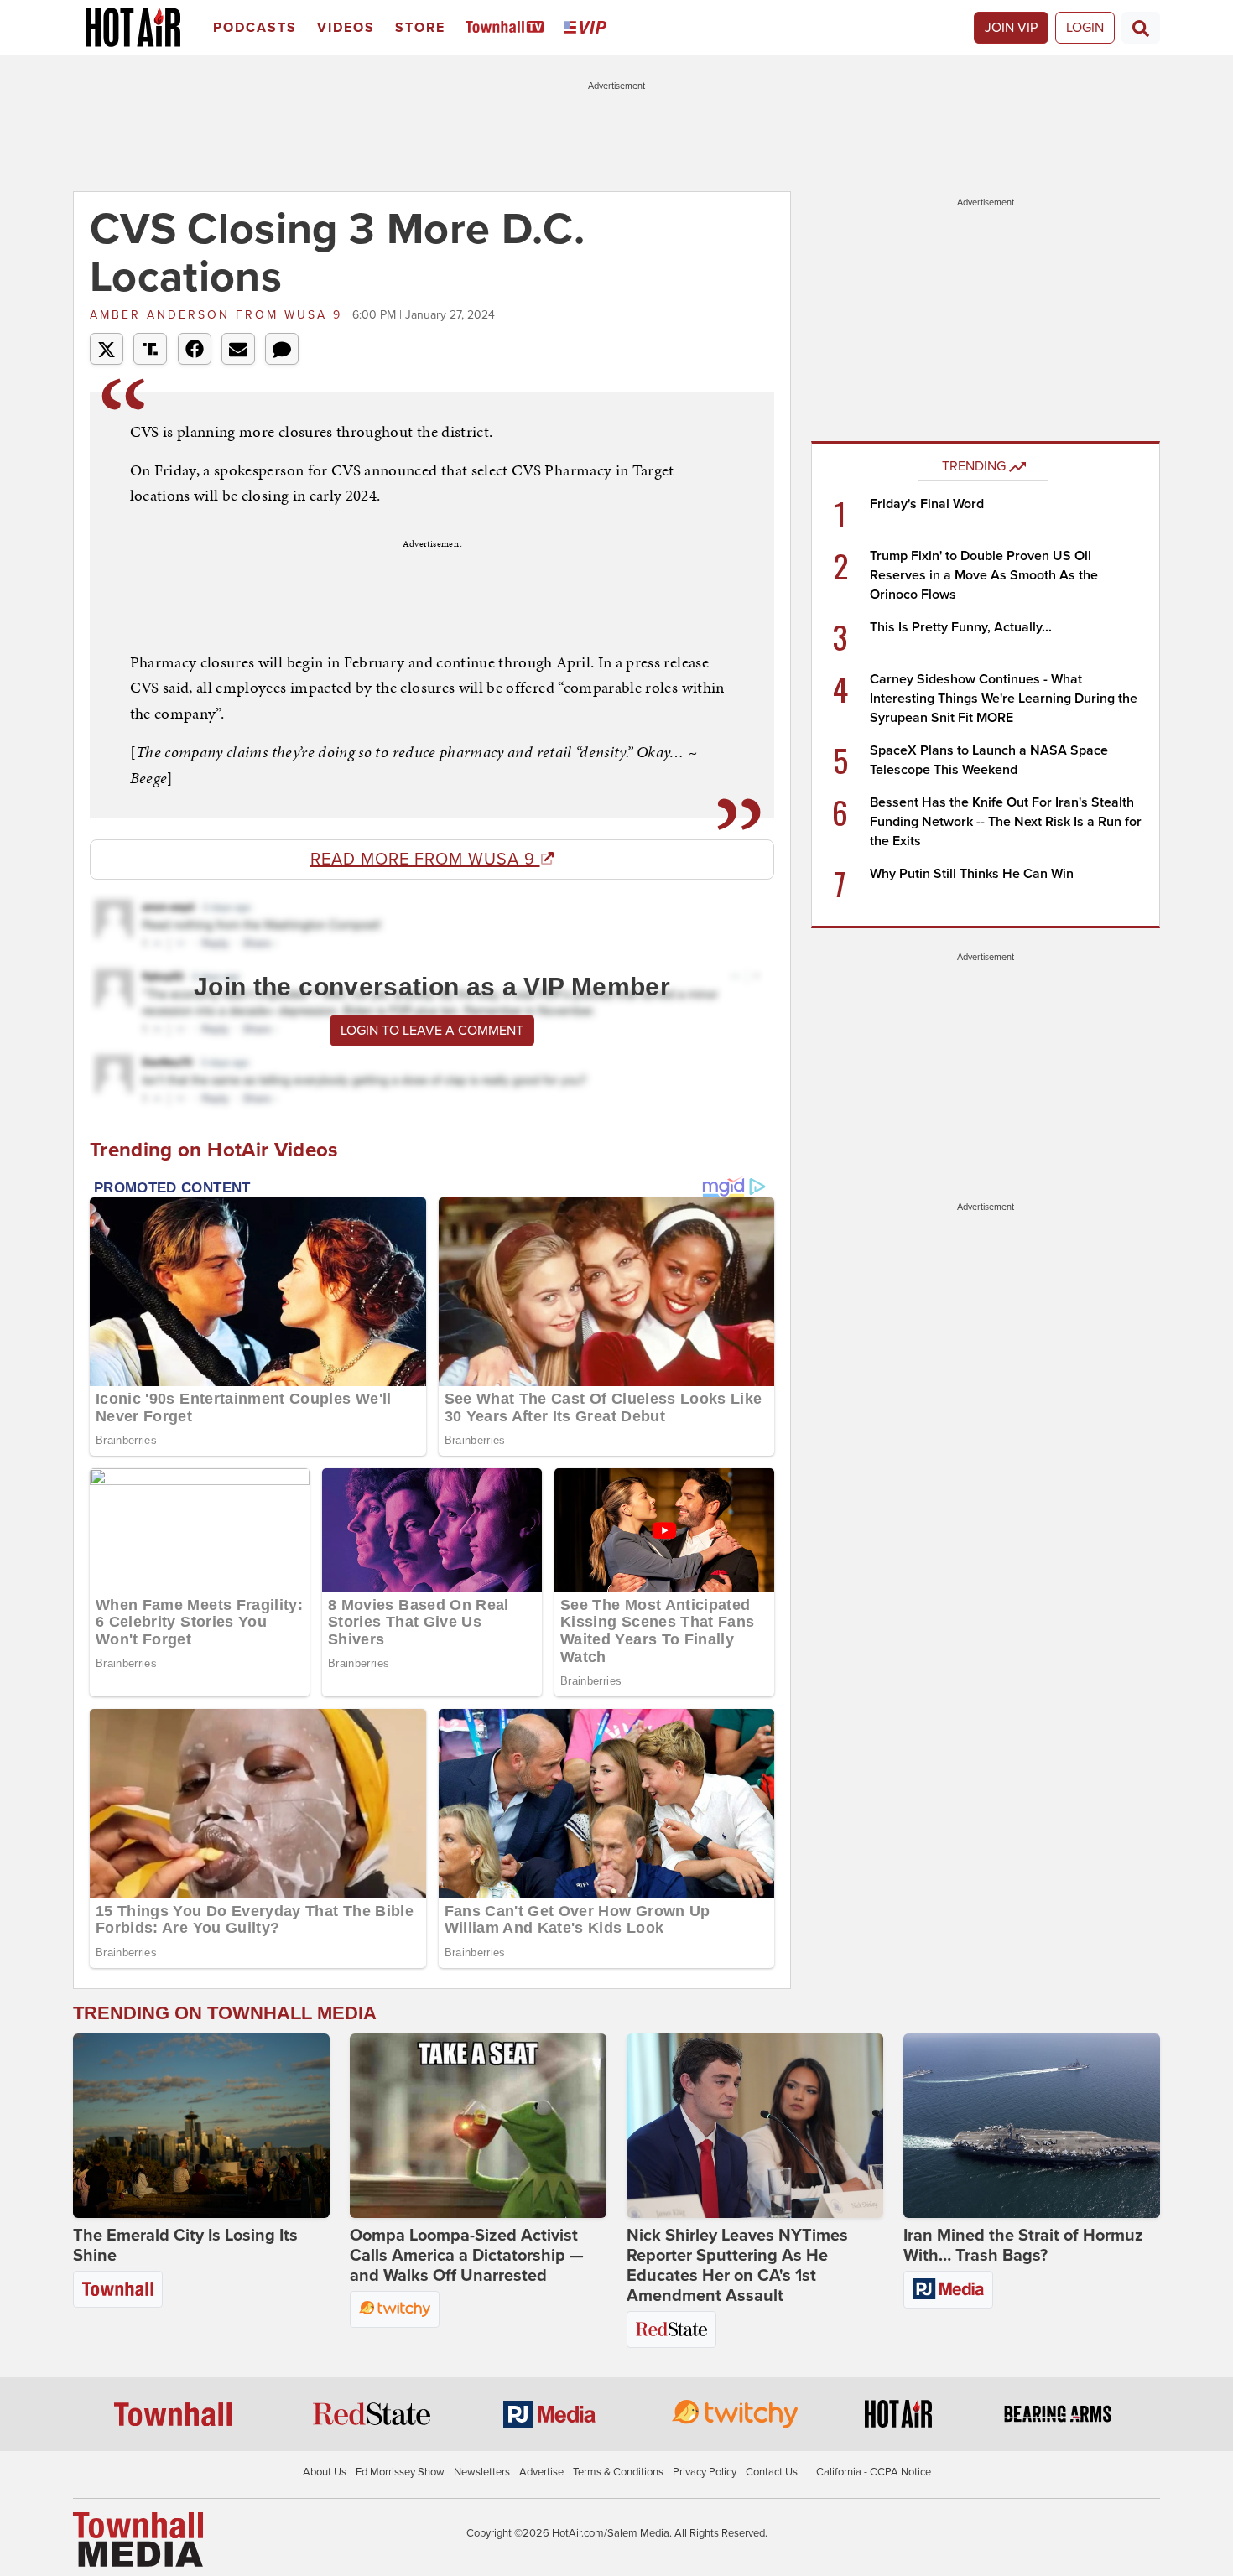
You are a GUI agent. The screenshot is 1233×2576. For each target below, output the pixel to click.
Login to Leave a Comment (432, 1031)
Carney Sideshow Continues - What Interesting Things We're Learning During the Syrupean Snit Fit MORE (1004, 699)
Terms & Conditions (618, 2472)
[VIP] (588, 28)
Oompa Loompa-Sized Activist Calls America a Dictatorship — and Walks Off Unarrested (467, 2256)
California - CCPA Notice (874, 2472)
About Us (325, 2472)
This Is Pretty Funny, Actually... (961, 627)
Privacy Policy (705, 2472)
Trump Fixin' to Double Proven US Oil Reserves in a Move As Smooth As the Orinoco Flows (984, 575)
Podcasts (255, 28)
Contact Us (772, 2472)
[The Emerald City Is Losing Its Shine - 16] (201, 2126)
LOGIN (1085, 28)
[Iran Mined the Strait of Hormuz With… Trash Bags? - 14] (1032, 2126)
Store (420, 28)
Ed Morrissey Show (400, 2472)
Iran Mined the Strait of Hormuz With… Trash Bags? (1023, 2246)
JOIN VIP (1011, 28)
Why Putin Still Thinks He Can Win (972, 874)
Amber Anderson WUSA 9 (219, 315)
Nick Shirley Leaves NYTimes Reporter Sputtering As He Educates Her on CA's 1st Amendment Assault (737, 2266)
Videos (346, 28)
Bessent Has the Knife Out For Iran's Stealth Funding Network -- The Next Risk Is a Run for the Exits (1006, 822)
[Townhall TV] (508, 28)
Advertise (541, 2472)
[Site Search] (1141, 28)
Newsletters (482, 2472)
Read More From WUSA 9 (425, 860)
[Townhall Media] (138, 2539)
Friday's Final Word (927, 504)
